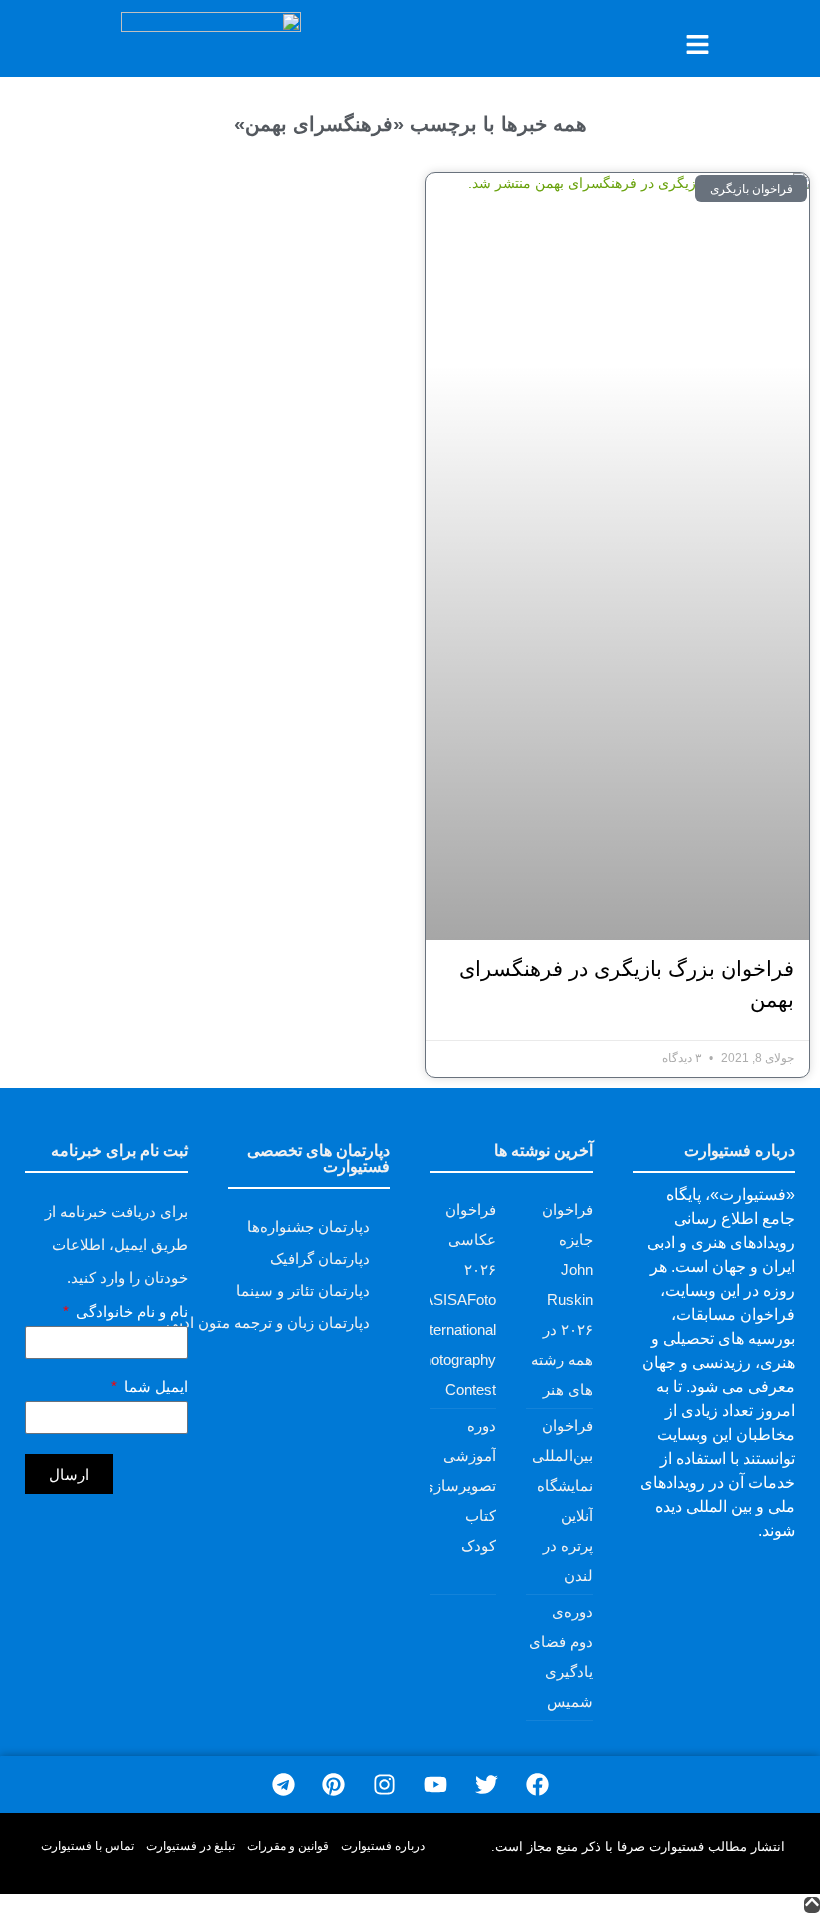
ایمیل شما (154, 1387)
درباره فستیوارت (383, 1846)
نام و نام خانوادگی (130, 1312)
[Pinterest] (333, 1784)
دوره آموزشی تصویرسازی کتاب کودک (459, 1485)
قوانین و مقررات (288, 1846)
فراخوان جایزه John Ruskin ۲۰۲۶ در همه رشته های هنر (562, 1299)
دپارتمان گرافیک (320, 1258)
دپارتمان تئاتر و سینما (303, 1290)
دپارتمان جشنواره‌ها (308, 1226)
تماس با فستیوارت (87, 1846)
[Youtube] (435, 1784)
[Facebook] (537, 1784)
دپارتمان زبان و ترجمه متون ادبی (268, 1322)
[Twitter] (486, 1784)
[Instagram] (384, 1784)
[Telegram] (283, 1784)
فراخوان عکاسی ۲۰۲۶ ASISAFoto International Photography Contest (454, 1299)
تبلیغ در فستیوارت (190, 1846)
